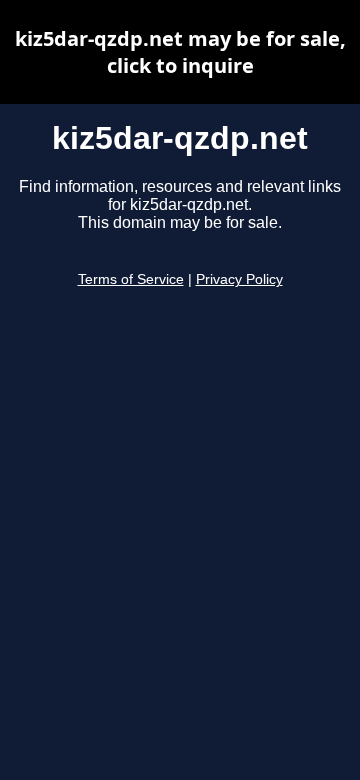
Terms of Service (131, 279)
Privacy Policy (239, 279)
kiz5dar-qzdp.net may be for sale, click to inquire (180, 52)
